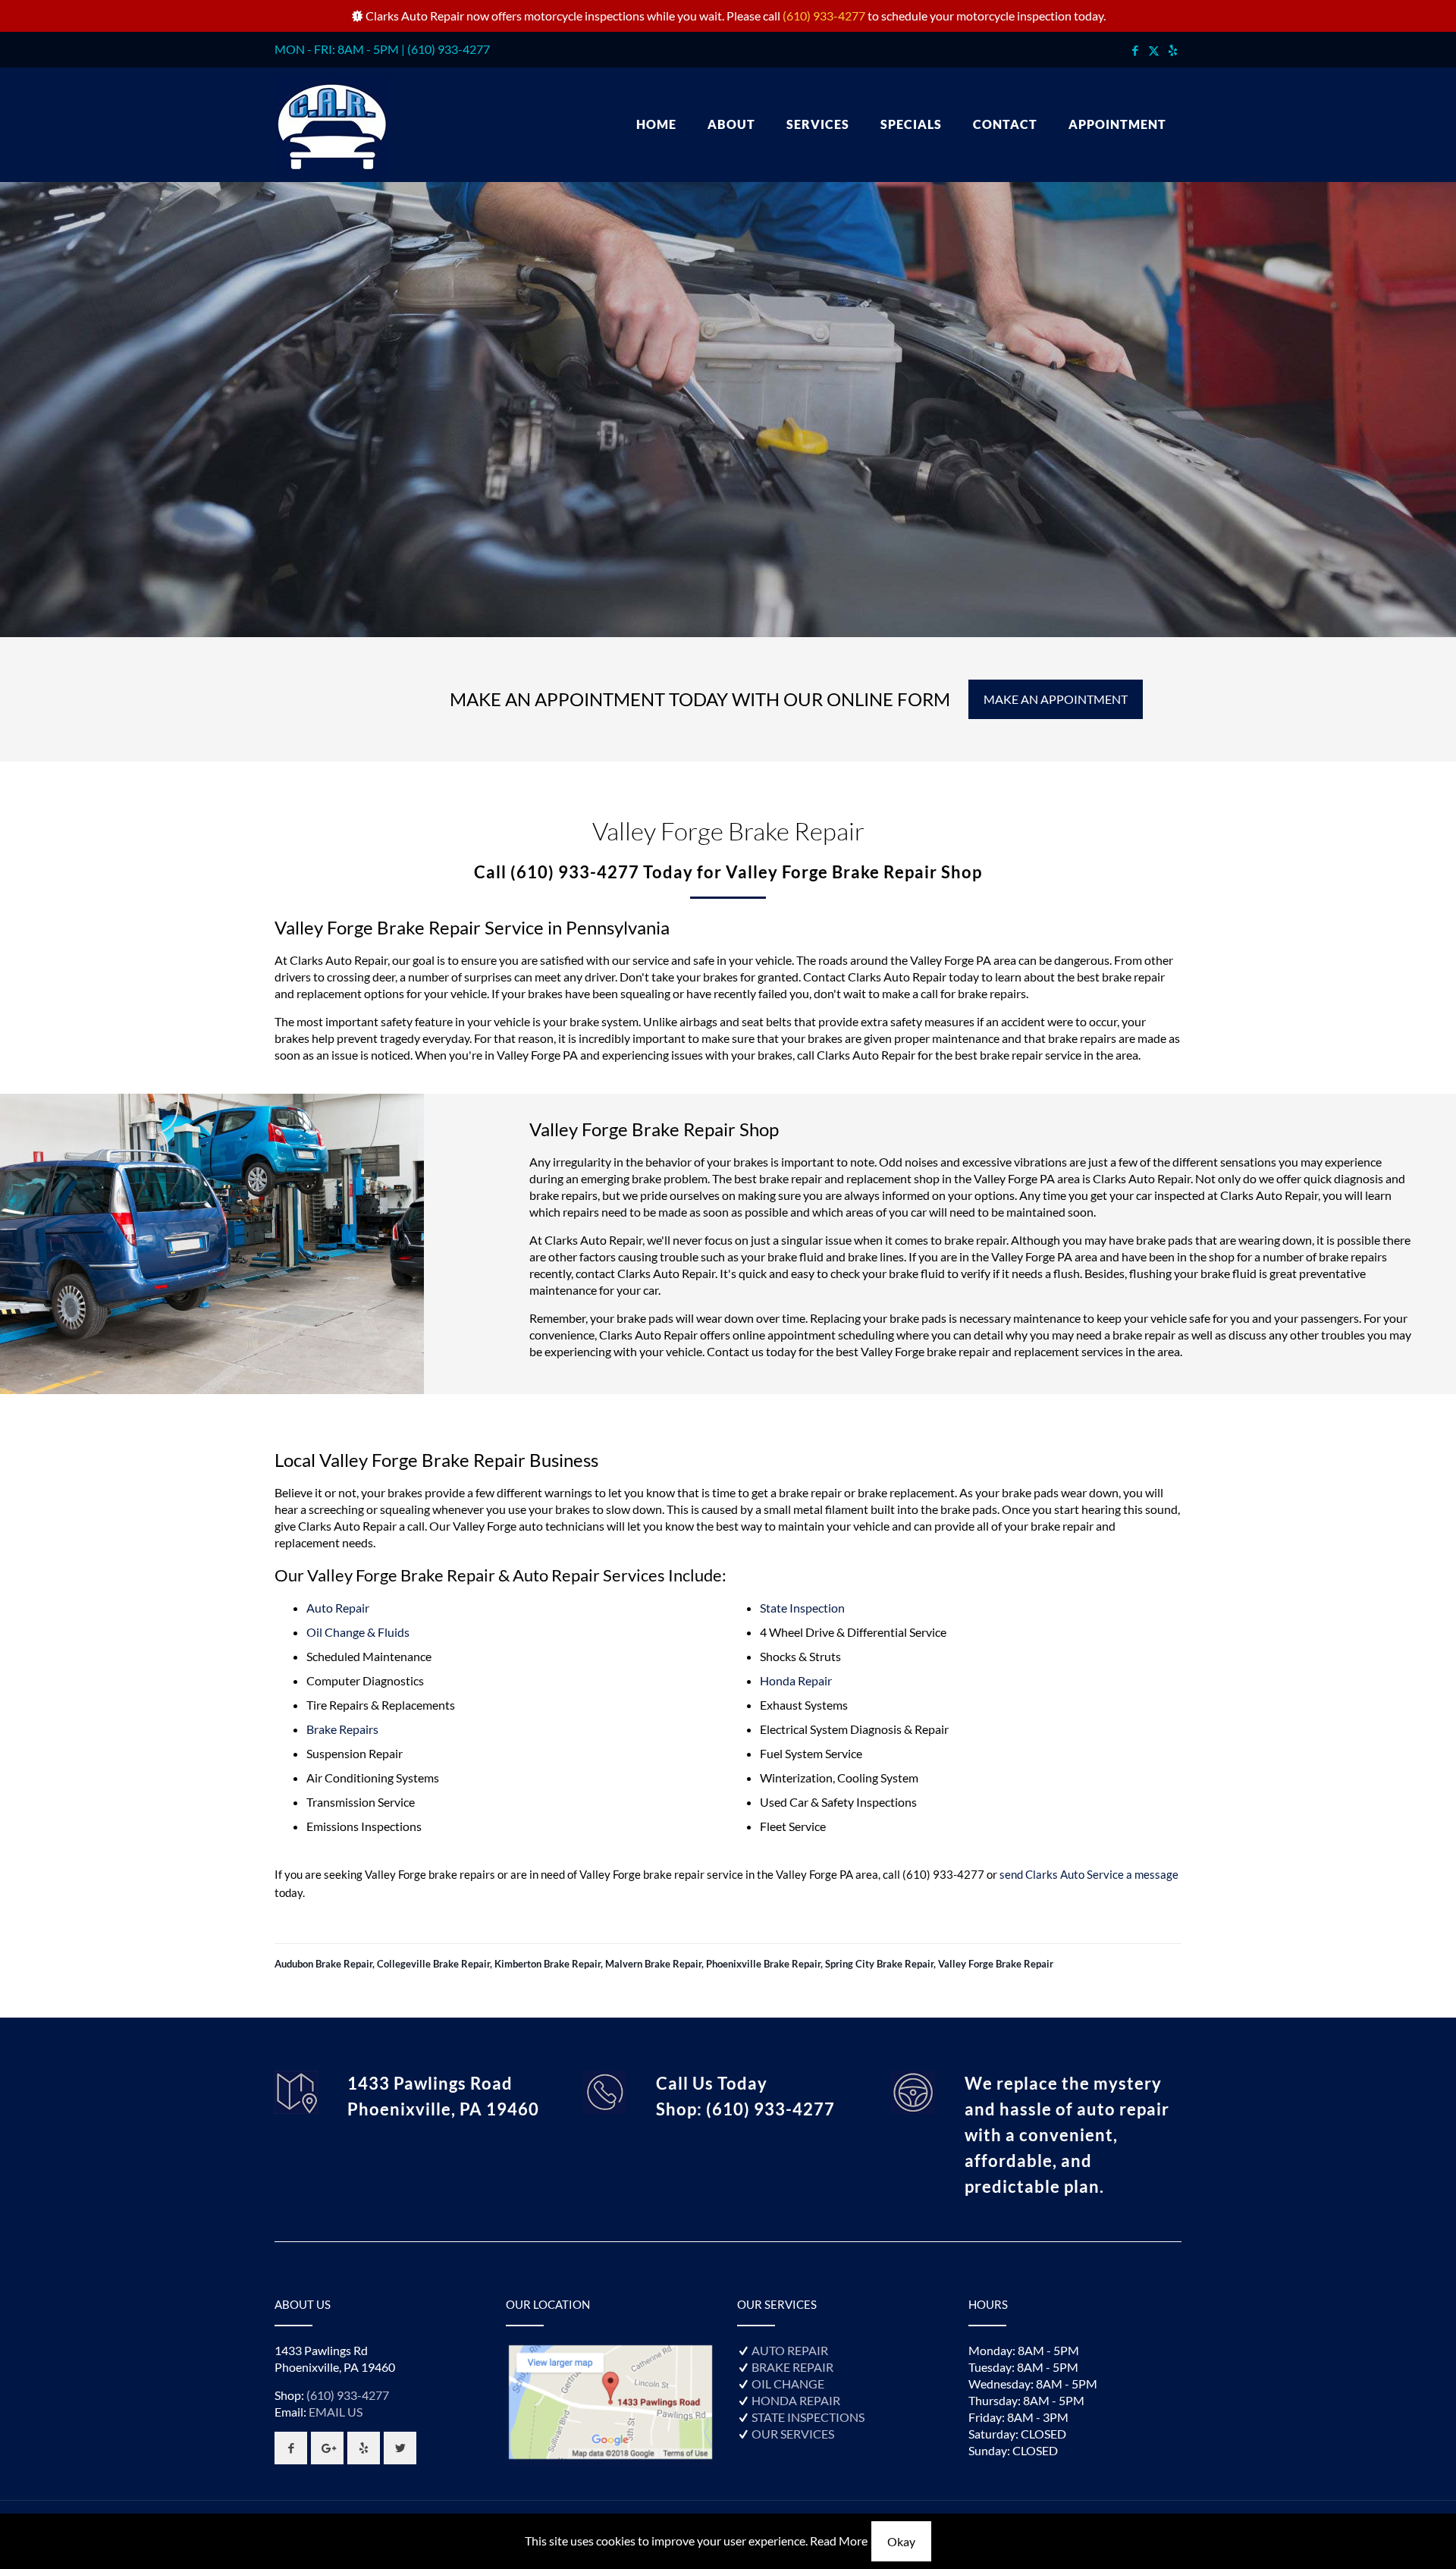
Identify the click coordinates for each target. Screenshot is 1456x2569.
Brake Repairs (342, 1729)
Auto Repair (338, 1608)
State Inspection (802, 1608)
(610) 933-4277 (824, 16)
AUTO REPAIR (790, 2350)
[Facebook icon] (1135, 50)
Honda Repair (796, 1680)
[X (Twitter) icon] (1154, 50)
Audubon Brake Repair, (326, 1964)
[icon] (1173, 50)
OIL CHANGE (788, 2384)
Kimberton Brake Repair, (550, 1964)
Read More (839, 2541)
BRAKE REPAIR (792, 2367)
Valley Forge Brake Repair (996, 1964)
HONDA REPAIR (796, 2400)
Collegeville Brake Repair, (436, 1964)
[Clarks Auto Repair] (331, 124)
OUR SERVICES (793, 2434)
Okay (901, 2541)
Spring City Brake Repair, (882, 1964)
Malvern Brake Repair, (656, 1964)
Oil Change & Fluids (358, 1632)
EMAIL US (336, 2412)
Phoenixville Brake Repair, (766, 1964)
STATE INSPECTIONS (808, 2417)
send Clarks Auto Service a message (1089, 1874)
